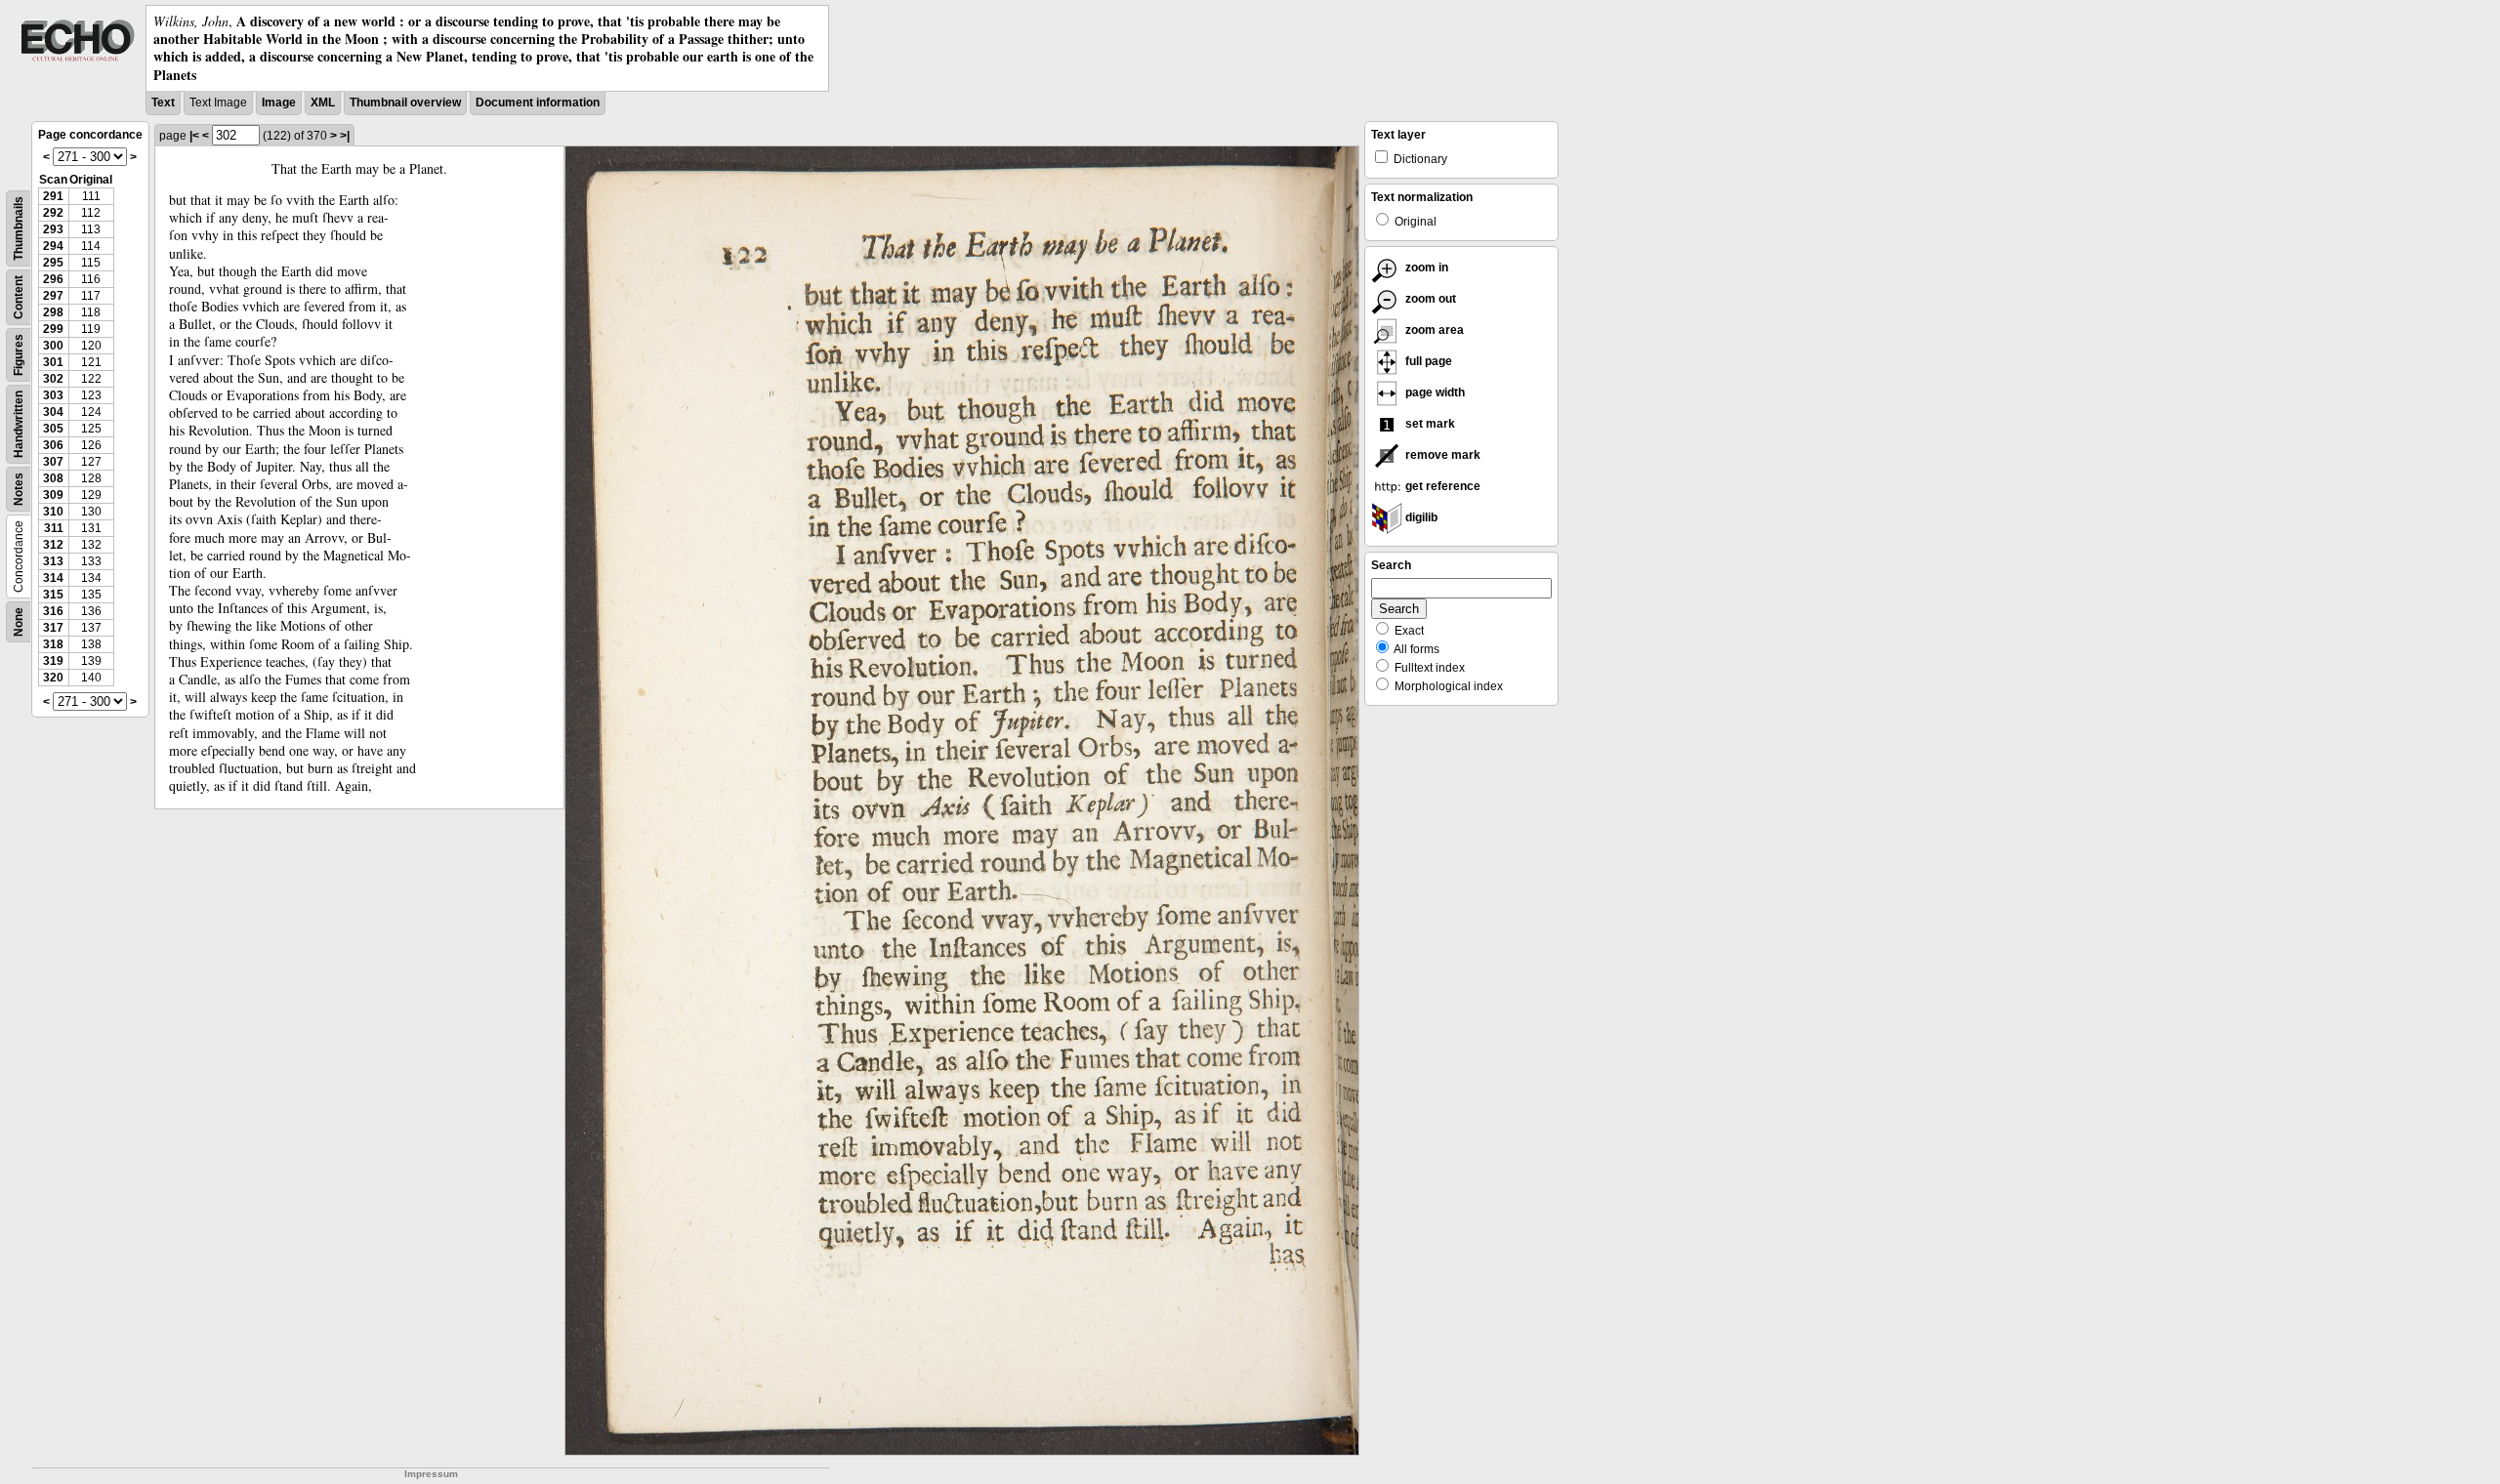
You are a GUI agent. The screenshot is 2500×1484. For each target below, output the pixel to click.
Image (279, 103)
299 (53, 329)
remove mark (1441, 455)
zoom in (1425, 268)
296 (53, 279)
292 (53, 213)
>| (345, 136)
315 (53, 595)
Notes (19, 489)
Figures (19, 355)
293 (53, 229)
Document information (538, 103)
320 (53, 678)
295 (53, 263)
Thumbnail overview (405, 103)
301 (53, 362)
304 (53, 412)
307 (53, 462)
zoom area (1433, 330)
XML (323, 103)
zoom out (1429, 299)
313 (53, 561)
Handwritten (19, 424)
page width (1434, 392)
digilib (1420, 517)
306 (53, 445)
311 (54, 528)
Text (163, 103)
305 (53, 429)
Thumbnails (19, 228)
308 (53, 478)
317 (53, 628)
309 (53, 495)
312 (53, 545)
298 (53, 312)
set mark (1429, 424)
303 (53, 395)
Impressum (431, 1474)
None (19, 622)
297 (53, 296)
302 (53, 379)
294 (53, 246)
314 (53, 578)
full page (1427, 361)
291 (53, 196)
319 (53, 661)
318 (53, 644)
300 (53, 346)
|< (194, 136)
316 (53, 611)
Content (19, 297)
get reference (1441, 486)
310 (53, 512)
